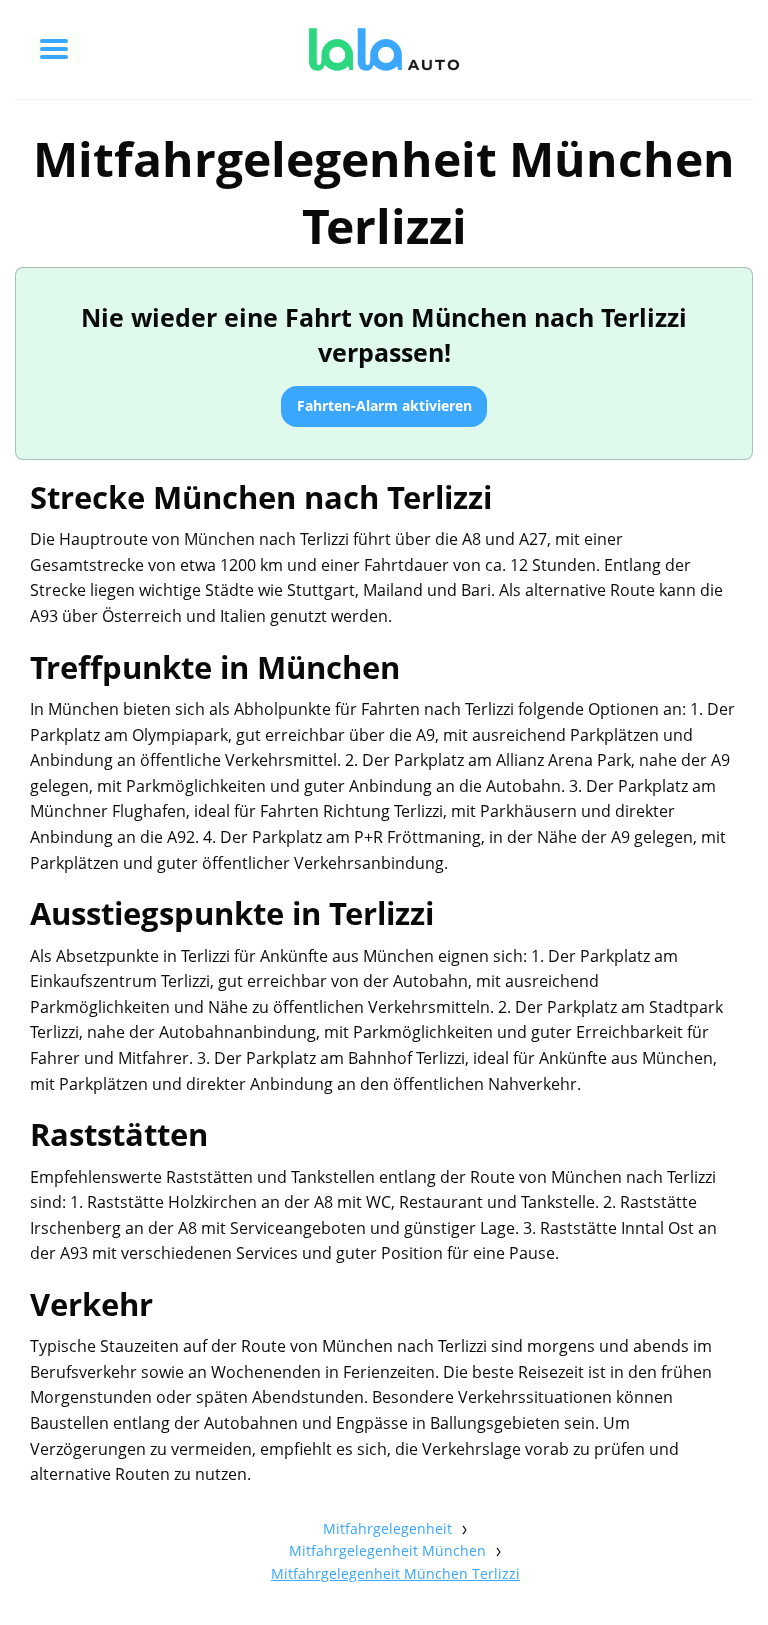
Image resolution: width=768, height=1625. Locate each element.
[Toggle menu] (54, 49)
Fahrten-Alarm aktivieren (384, 405)
